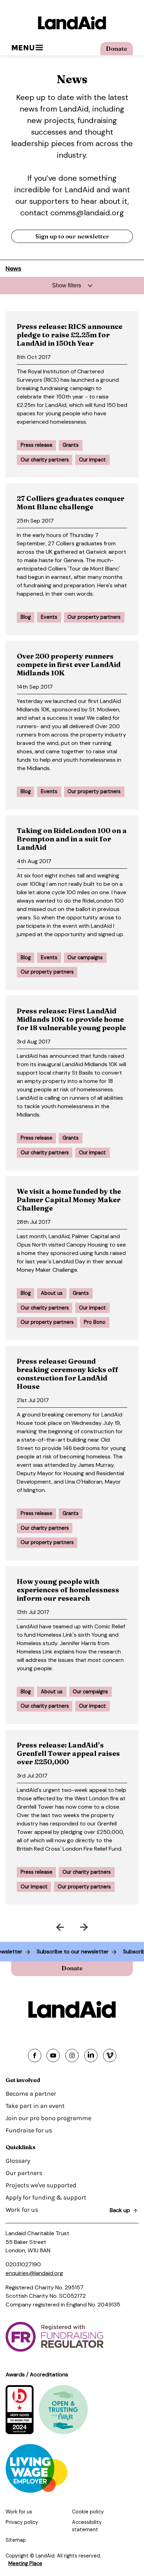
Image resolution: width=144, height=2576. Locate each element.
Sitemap (16, 2540)
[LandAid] (72, 23)
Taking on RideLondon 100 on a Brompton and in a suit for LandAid (72, 839)
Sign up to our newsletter (72, 236)
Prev (38, 1926)
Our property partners (94, 617)
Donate (117, 48)
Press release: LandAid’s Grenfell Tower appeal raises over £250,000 (68, 1753)
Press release (37, 445)
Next (107, 1926)
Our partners (24, 2173)
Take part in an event (35, 2106)
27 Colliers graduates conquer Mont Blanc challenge (71, 503)
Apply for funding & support (46, 2197)
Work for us (22, 2210)
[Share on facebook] (35, 2055)
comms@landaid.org (87, 213)
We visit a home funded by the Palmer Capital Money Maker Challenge (69, 1200)
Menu (23, 48)
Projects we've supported (41, 2185)
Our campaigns (85, 957)
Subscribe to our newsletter (82, 1951)
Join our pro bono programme (48, 2118)
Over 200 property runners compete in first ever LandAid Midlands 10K (69, 664)
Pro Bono (95, 1322)
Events (49, 617)
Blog (26, 617)
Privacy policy (22, 2522)
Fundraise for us (29, 2130)
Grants (71, 445)
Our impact (92, 460)
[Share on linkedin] (91, 2055)
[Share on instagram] (72, 2055)
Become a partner (31, 2094)
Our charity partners (45, 460)
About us (52, 1293)
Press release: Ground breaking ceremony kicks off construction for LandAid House (68, 1374)
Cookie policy (88, 2512)
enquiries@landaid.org (34, 2273)
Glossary (18, 2161)
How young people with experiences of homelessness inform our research (68, 1590)
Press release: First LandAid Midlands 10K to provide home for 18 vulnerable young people (71, 1019)
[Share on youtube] (53, 2055)
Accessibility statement (87, 2526)
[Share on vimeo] (110, 2055)
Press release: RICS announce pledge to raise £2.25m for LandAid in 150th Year (70, 335)
